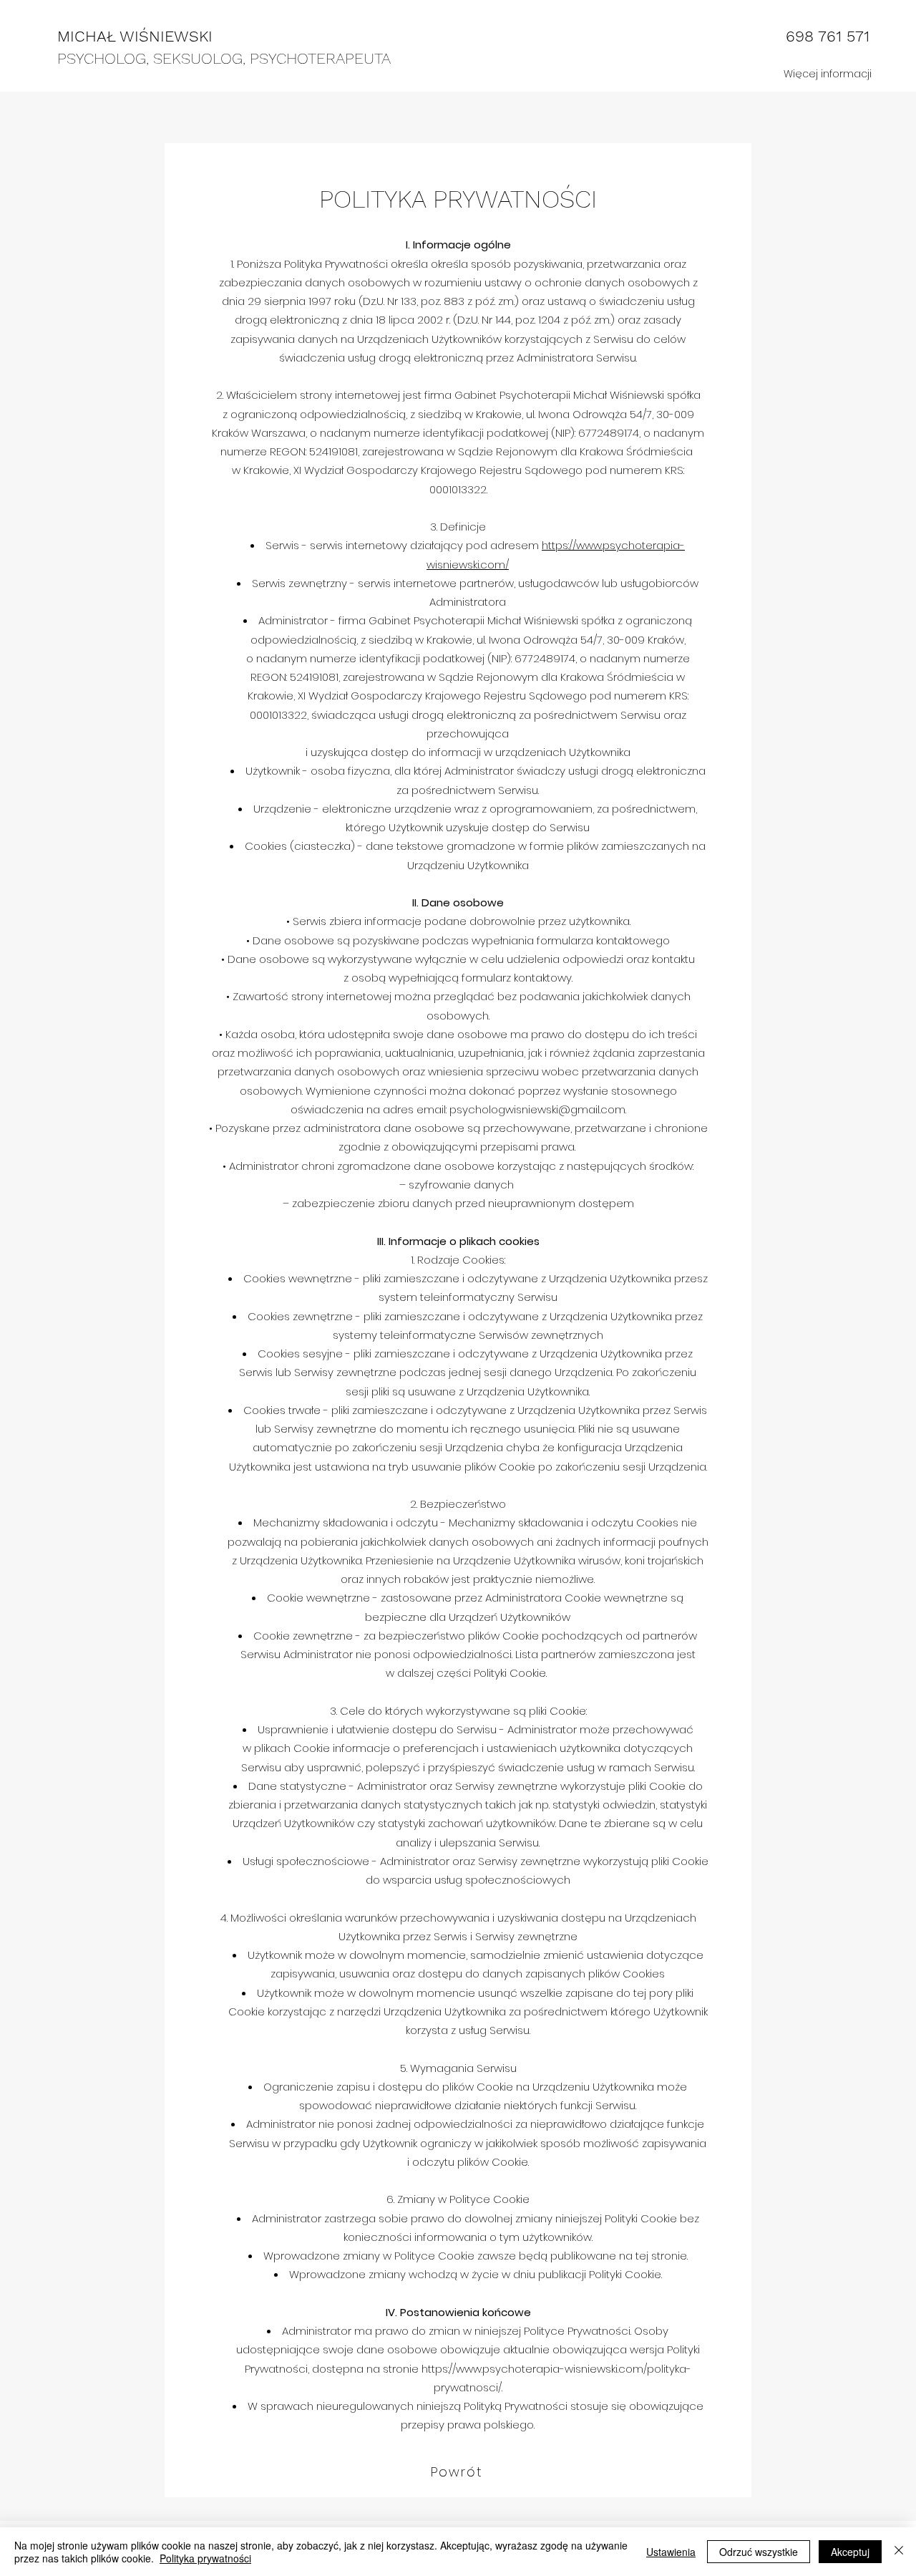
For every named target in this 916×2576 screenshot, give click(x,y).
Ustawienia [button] (671, 2552)
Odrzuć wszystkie (759, 2552)
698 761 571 (828, 36)
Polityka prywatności (205, 2558)
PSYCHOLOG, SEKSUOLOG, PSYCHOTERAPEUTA (224, 58)
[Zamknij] (899, 2552)
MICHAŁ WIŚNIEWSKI (135, 36)
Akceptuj (850, 2552)
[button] (827, 74)
